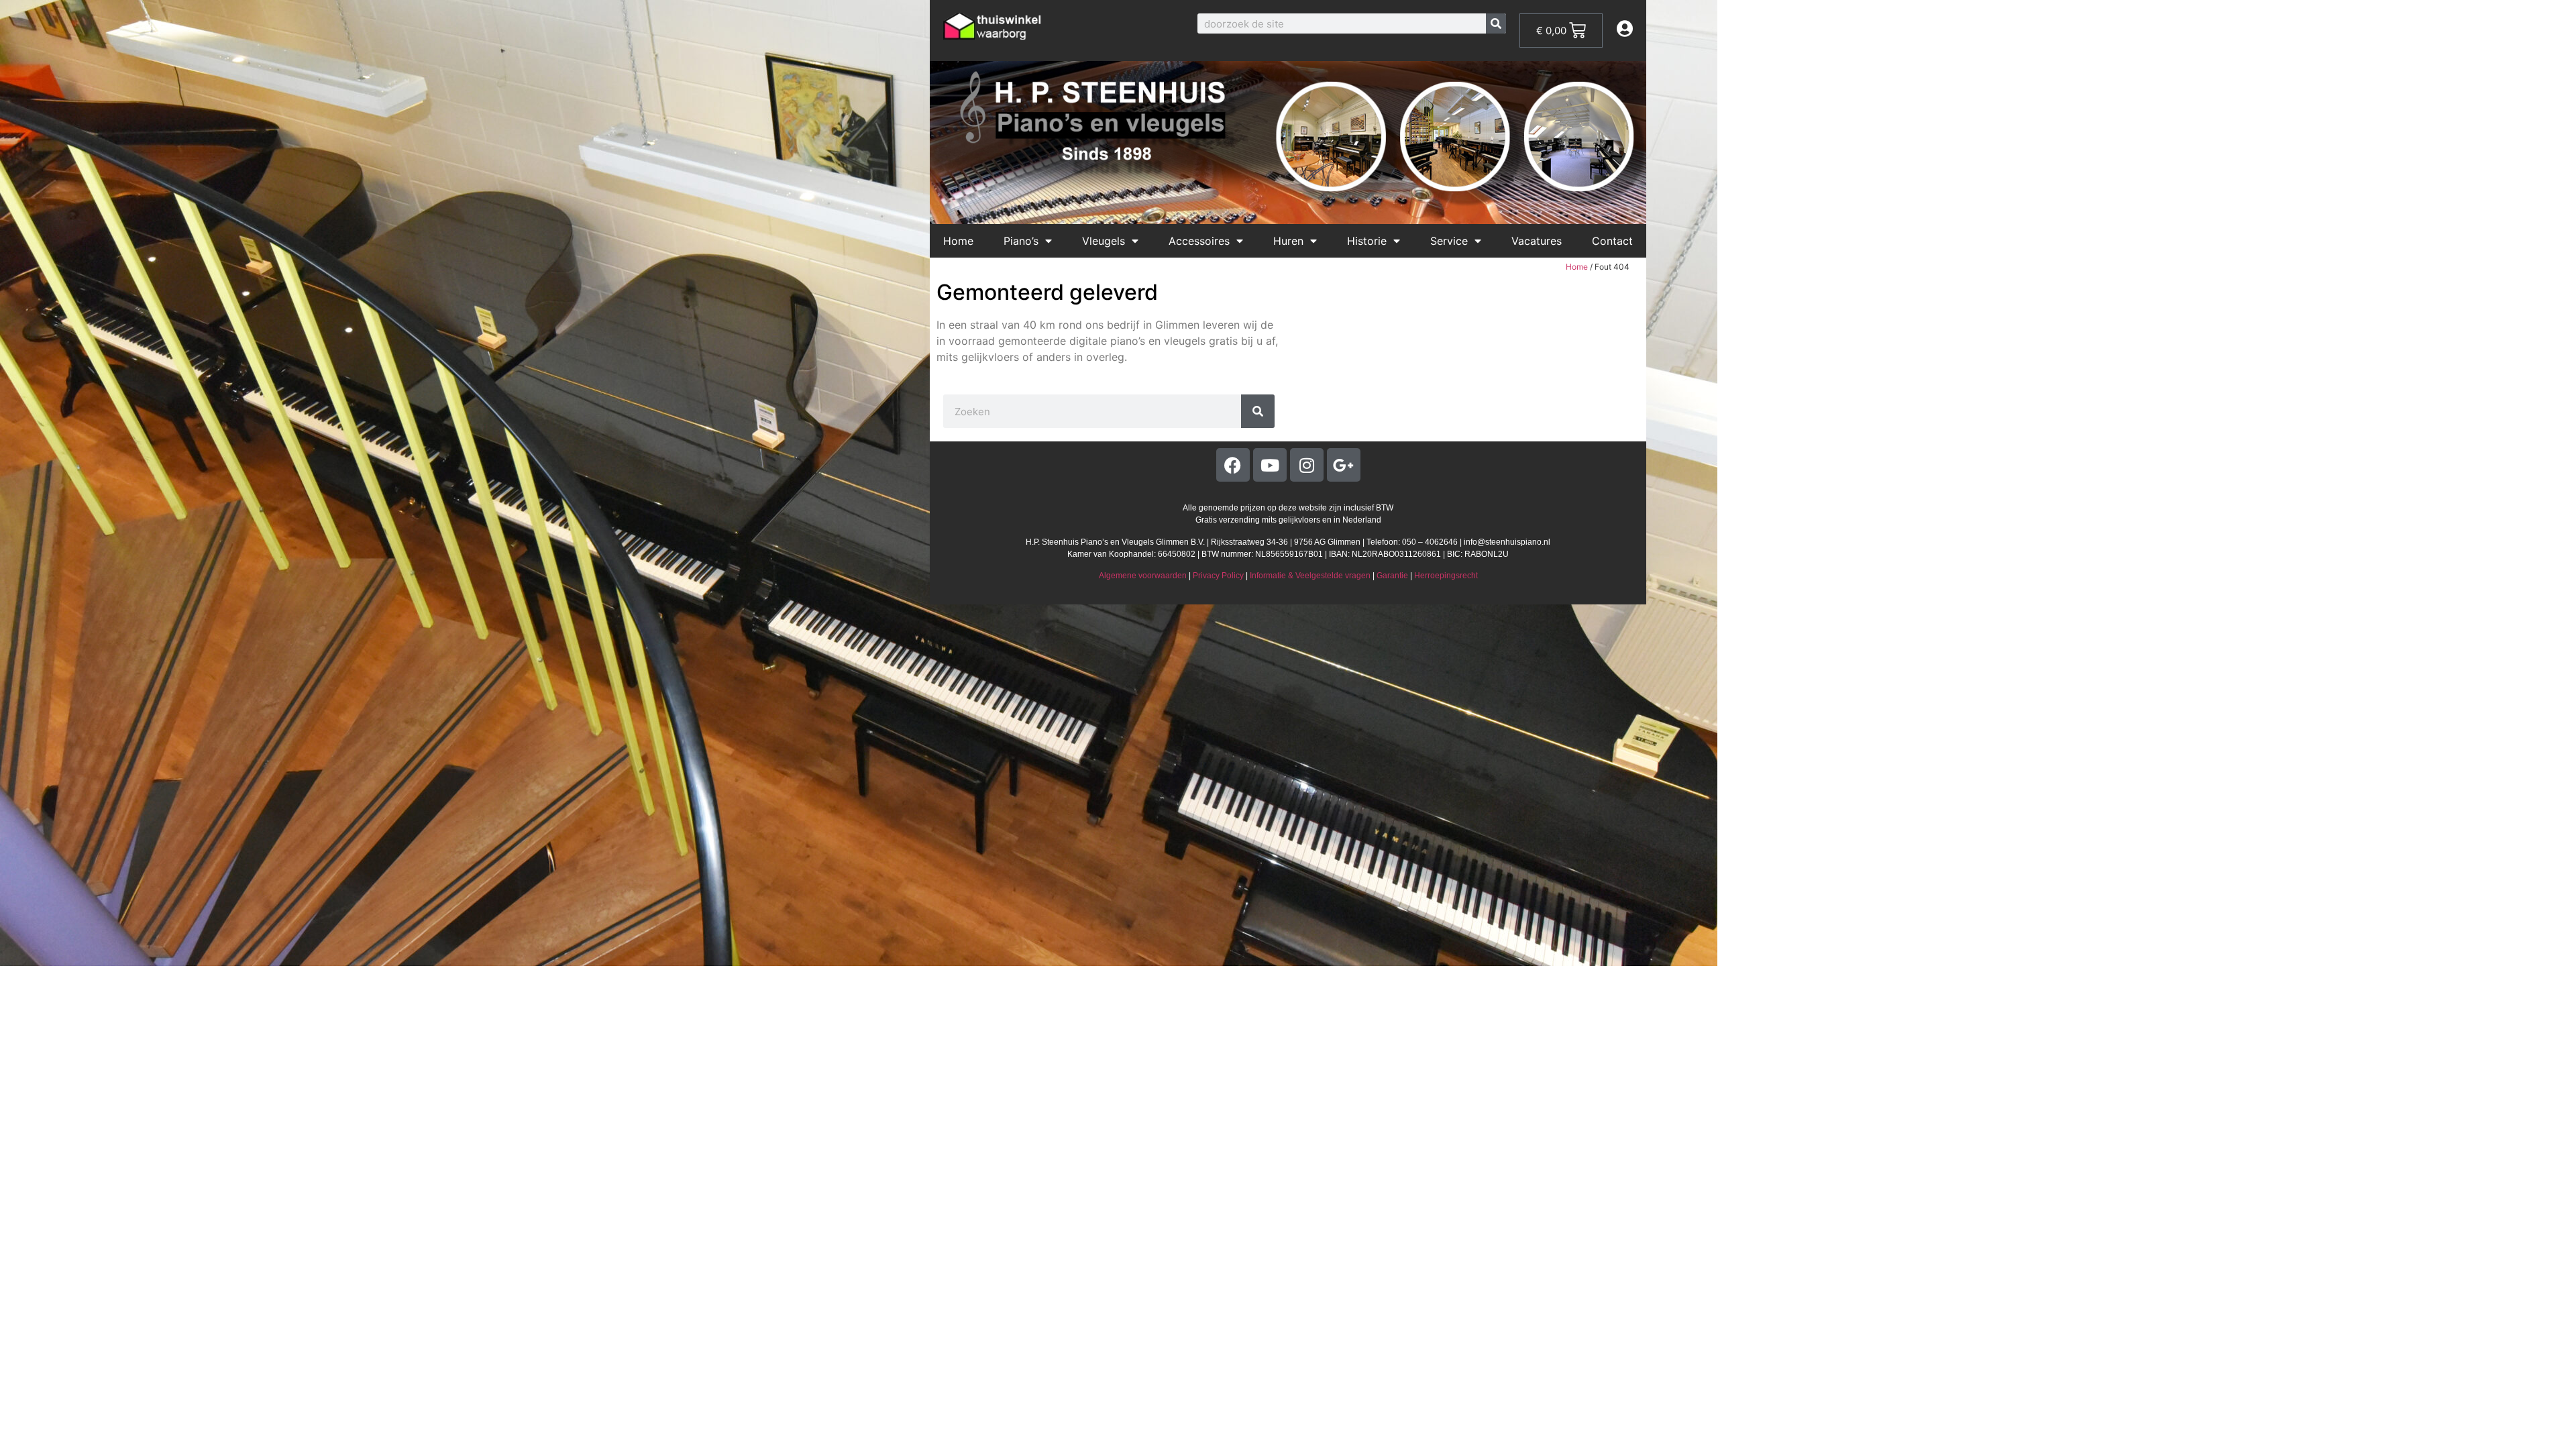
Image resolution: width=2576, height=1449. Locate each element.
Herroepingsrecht (1446, 576)
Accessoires (1199, 241)
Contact (1612, 241)
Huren (1288, 241)
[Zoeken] (1496, 23)
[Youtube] (1270, 465)
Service (1449, 241)
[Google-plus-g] (1344, 465)
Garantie (1392, 576)
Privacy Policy (1218, 576)
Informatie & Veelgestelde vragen (1310, 576)
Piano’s (1021, 241)
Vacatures (1537, 241)
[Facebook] (1233, 465)
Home (958, 241)
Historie (1367, 241)
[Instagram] (1307, 465)
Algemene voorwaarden (1143, 576)
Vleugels (1104, 241)
